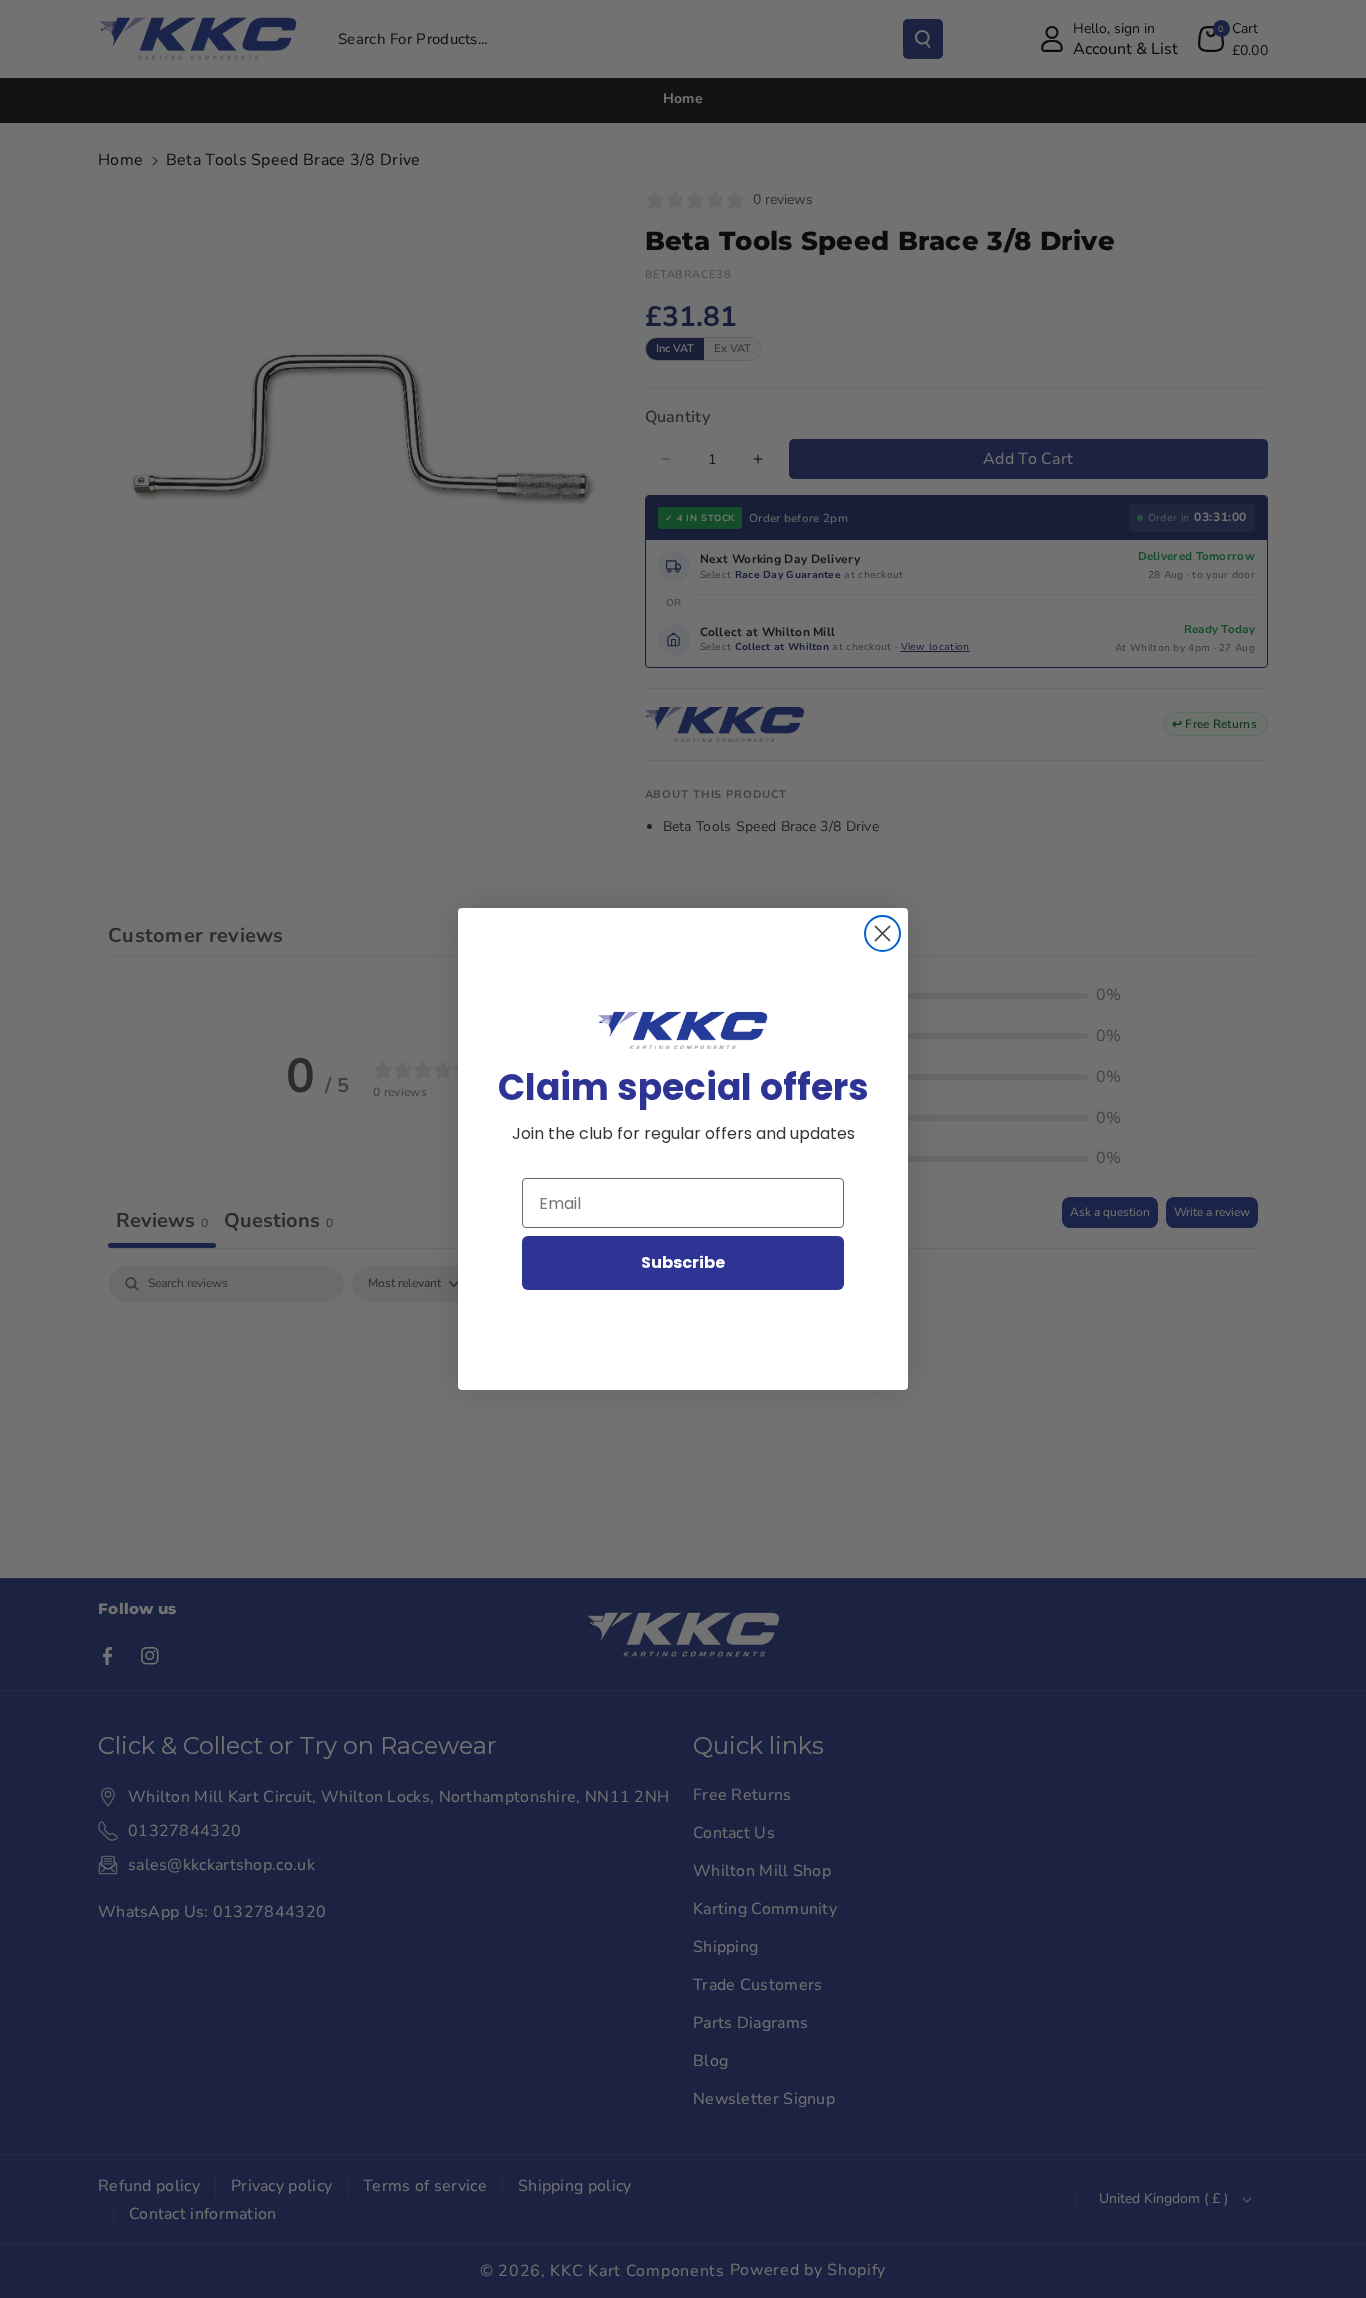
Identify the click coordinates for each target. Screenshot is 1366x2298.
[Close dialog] (882, 933)
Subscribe (683, 1262)
